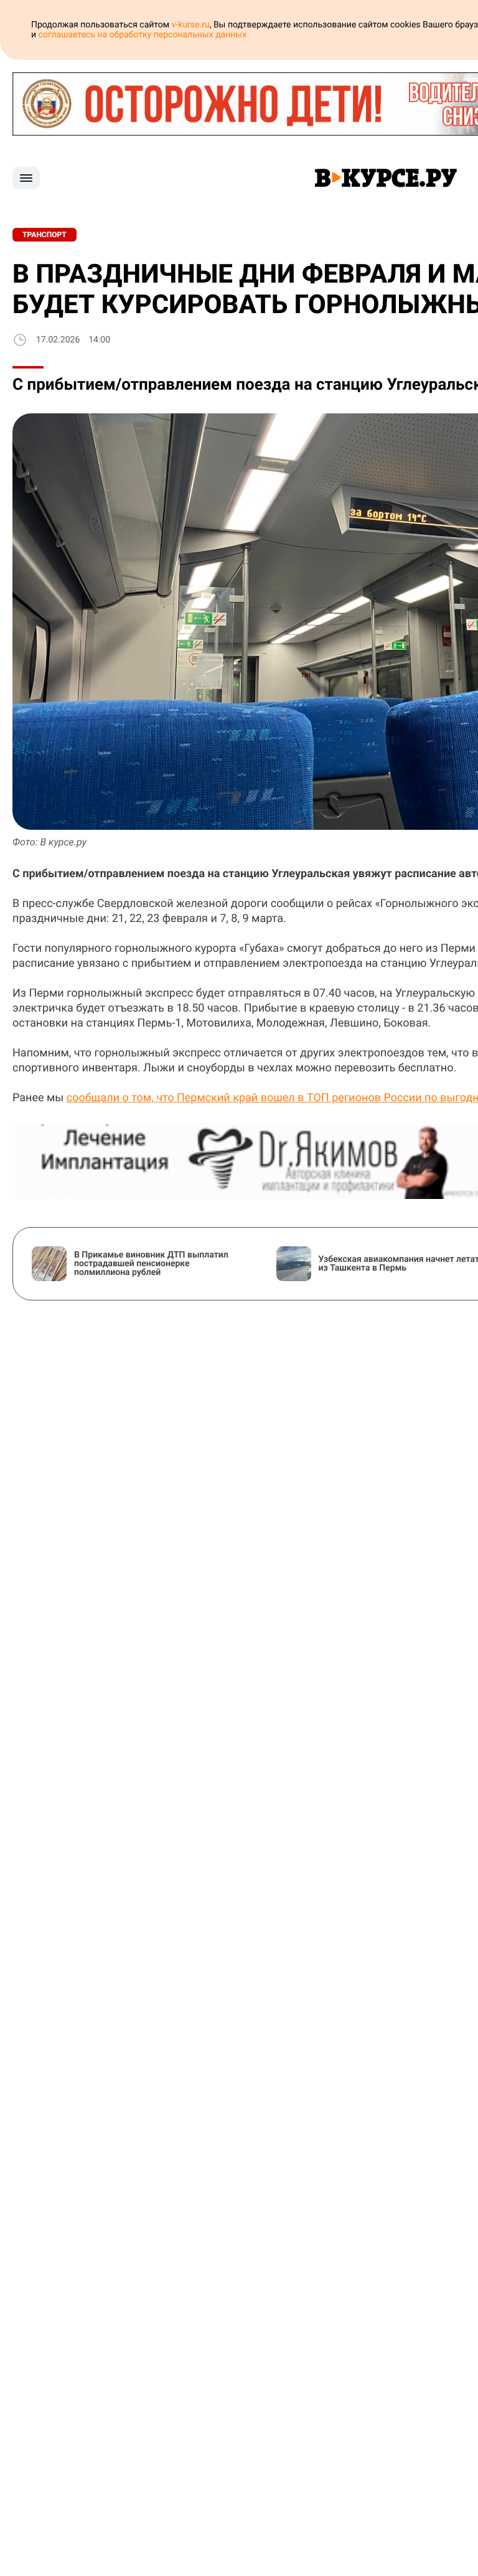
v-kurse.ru (191, 25)
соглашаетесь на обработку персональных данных (143, 35)
